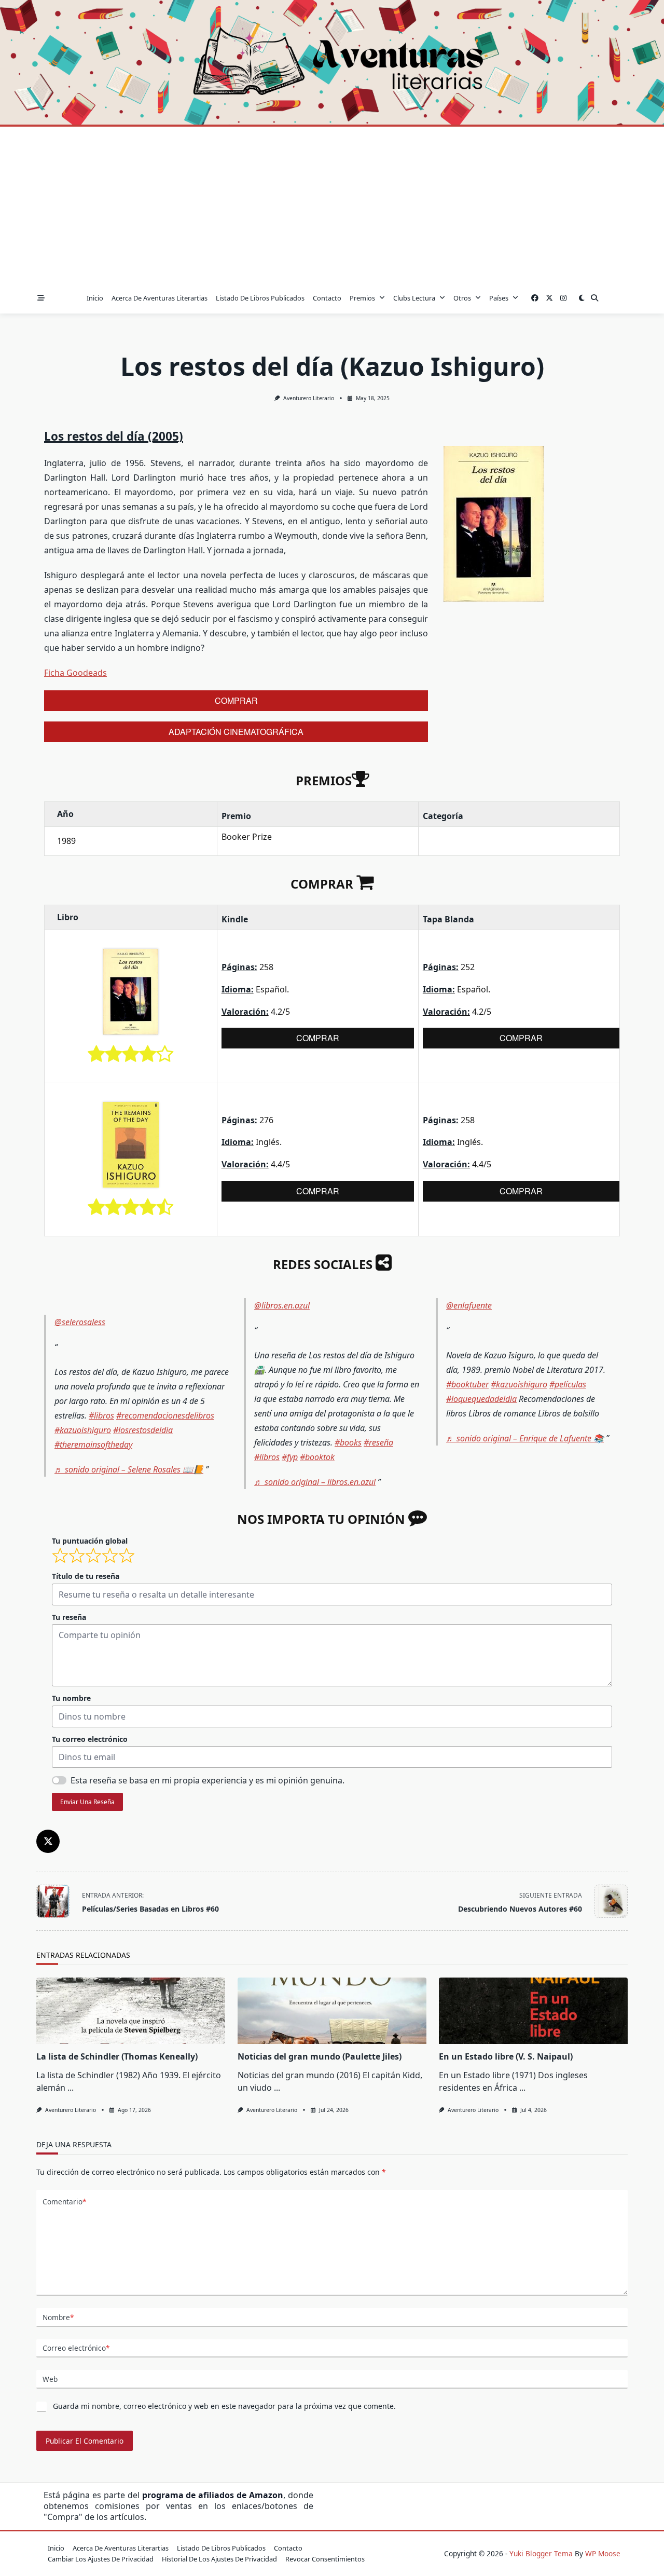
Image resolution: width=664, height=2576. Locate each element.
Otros (462, 298)
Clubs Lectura (414, 298)
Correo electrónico (76, 2348)
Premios (362, 298)
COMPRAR (236, 700)
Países (499, 298)
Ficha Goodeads (75, 673)
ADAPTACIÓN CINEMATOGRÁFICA (236, 732)
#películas (568, 1384)
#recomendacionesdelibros (165, 1415)
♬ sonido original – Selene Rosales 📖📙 (129, 1469)
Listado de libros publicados (260, 298)
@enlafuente (469, 1305)
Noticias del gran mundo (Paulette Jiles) (320, 2056)
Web (50, 2379)
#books (348, 1442)
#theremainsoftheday (93, 1444)
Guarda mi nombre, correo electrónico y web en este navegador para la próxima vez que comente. (224, 2406)
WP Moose (603, 2553)
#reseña (378, 1442)
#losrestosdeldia (143, 1430)
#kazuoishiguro (83, 1430)
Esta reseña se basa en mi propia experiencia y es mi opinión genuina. (208, 1780)
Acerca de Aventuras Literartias (160, 298)
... (71, 2088)
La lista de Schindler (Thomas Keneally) (117, 2056)
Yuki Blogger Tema (541, 2553)
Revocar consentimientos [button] (325, 2559)
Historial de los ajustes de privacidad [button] (219, 2559)
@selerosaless (80, 1322)
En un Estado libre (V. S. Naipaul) (506, 2056)
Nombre (58, 2317)
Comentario (64, 2202)
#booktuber (467, 1384)
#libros (101, 1415)
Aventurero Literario (309, 398)
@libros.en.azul (282, 1305)
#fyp (290, 1457)
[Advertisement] (332, 205)
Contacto (327, 298)
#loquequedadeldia (481, 1399)
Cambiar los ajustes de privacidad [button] (101, 2559)
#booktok (317, 1457)
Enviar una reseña (87, 1802)
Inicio (95, 298)
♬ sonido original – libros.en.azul (315, 1482)
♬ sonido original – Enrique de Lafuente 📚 (525, 1438)
